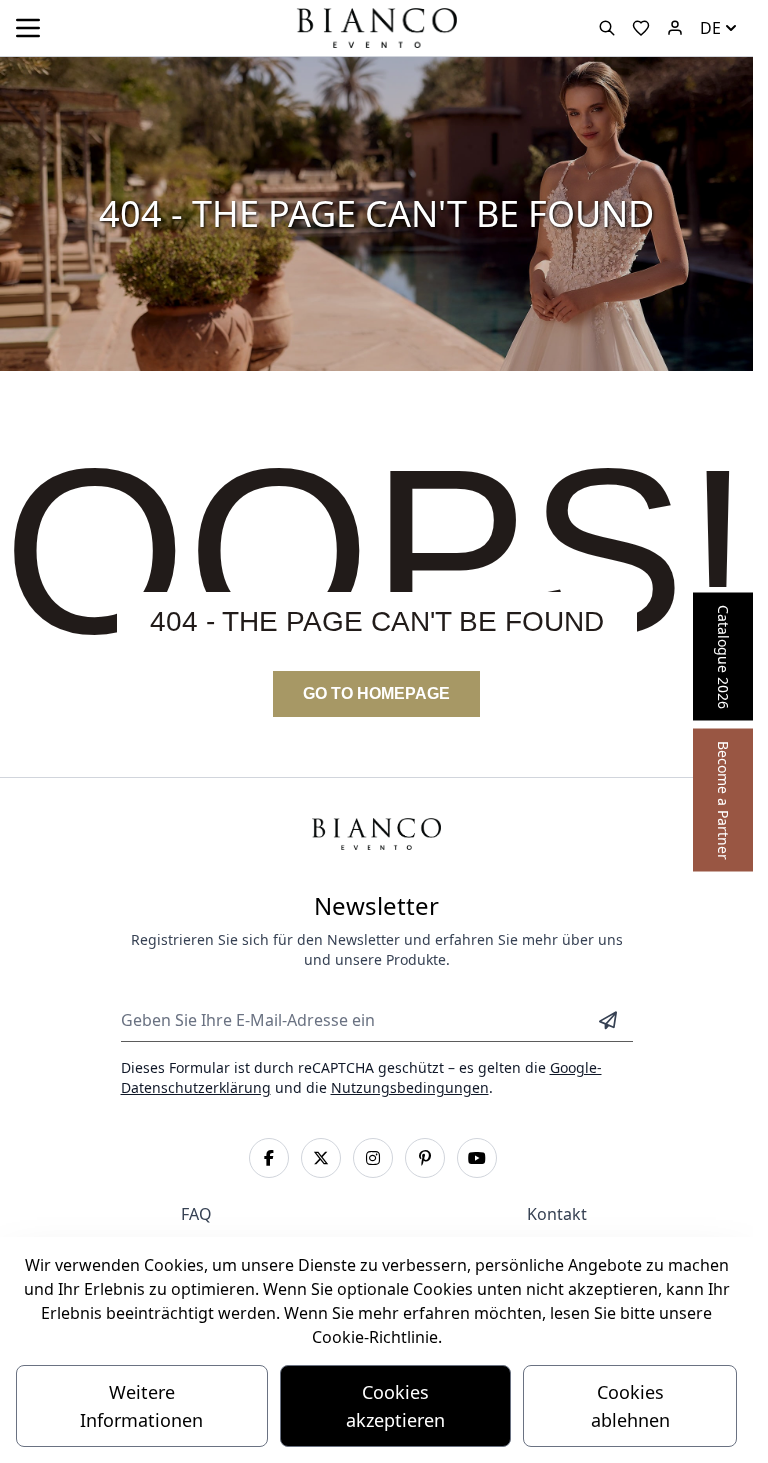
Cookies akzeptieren (395, 1406)
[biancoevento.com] (675, 28)
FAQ (196, 1214)
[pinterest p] (425, 1158)
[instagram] (373, 1158)
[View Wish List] (641, 28)
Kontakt (557, 1214)
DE (710, 28)
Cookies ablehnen (630, 1406)
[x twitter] (321, 1158)
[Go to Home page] (376, 26)
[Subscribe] (608, 1020)
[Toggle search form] (607, 28)
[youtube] (477, 1158)
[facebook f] (269, 1158)
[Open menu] (28, 28)
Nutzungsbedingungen (410, 1087)
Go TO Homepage (376, 693)
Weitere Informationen (141, 1406)
